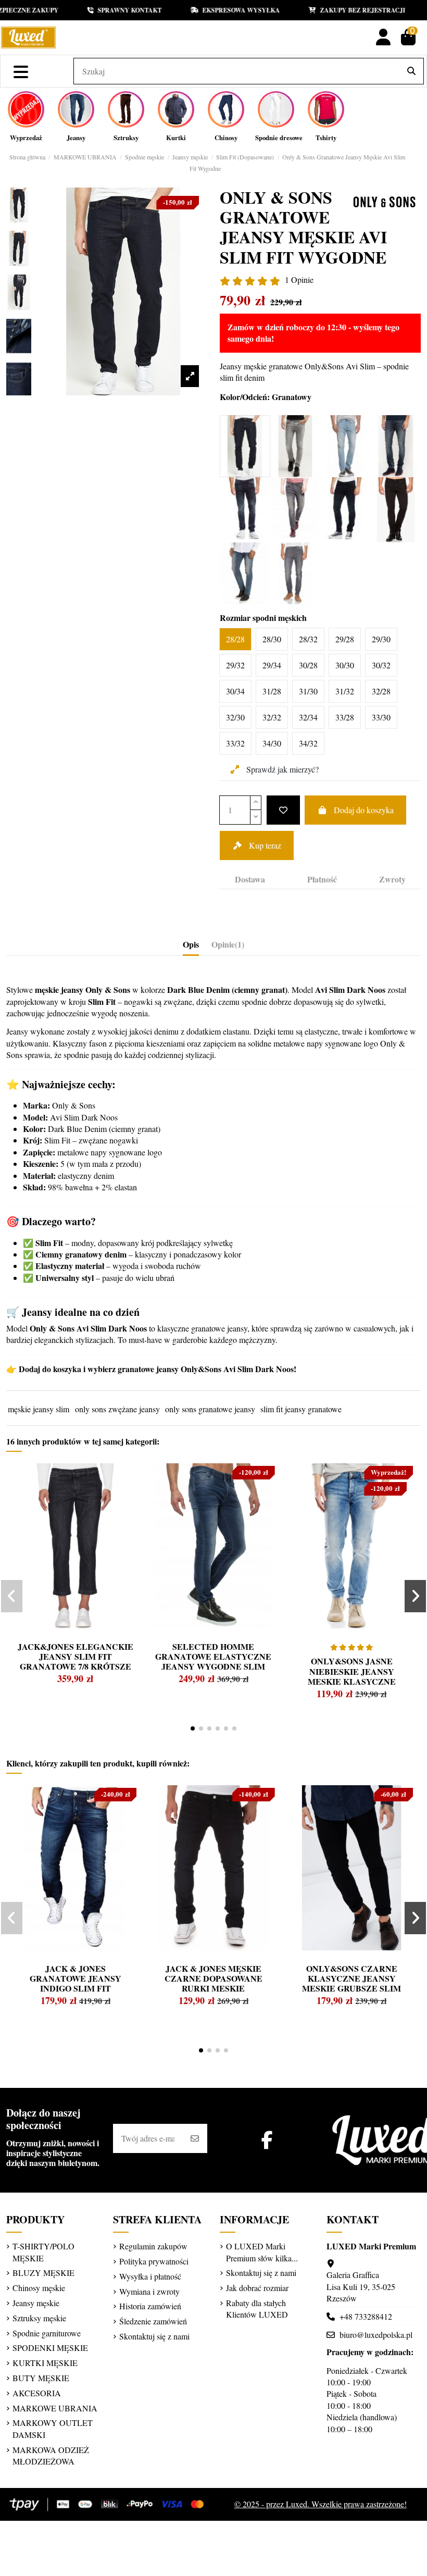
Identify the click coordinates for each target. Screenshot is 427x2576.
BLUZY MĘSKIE (43, 2273)
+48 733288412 (366, 2316)
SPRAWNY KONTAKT (108, 10)
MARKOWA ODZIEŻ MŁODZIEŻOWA (51, 2455)
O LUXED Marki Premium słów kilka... (262, 2252)
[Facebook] (267, 2140)
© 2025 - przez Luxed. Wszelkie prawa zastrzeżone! (321, 2504)
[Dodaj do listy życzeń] (283, 810)
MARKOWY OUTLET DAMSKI (53, 2428)
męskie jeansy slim (39, 1409)
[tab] (228, 947)
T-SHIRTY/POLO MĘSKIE (43, 2252)
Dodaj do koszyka (364, 810)
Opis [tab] (191, 944)
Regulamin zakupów (153, 2246)
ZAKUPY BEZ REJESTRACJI (341, 10)
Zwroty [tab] (392, 879)
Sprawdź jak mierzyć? (281, 769)
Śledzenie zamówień (153, 2321)
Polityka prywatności (154, 2261)
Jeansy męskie (36, 2303)
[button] (193, 1728)
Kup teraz (265, 845)
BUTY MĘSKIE (41, 2378)
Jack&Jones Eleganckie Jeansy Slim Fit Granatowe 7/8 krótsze (76, 1656)
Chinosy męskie (39, 2288)
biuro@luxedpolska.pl (376, 2335)
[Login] (383, 37)
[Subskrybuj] (195, 2138)
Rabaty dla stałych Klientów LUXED (257, 2309)
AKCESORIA (37, 2393)
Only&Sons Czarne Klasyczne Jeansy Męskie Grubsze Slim (351, 1978)
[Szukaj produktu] (411, 71)
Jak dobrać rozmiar (257, 2288)
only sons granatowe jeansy (210, 1409)
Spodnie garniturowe (47, 2333)
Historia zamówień (150, 2306)
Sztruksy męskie (39, 2318)
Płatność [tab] (322, 879)
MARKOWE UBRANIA (55, 2408)
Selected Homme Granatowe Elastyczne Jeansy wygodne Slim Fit (213, 1662)
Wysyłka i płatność (150, 2276)
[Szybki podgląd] (34, 1496)
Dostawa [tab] (250, 879)
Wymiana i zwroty (149, 2291)
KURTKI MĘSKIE (45, 2363)
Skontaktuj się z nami (154, 2336)
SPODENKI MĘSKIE (50, 2348)
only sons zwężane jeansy (117, 1409)
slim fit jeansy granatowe (301, 1409)
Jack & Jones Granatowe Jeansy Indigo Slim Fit (76, 1978)
